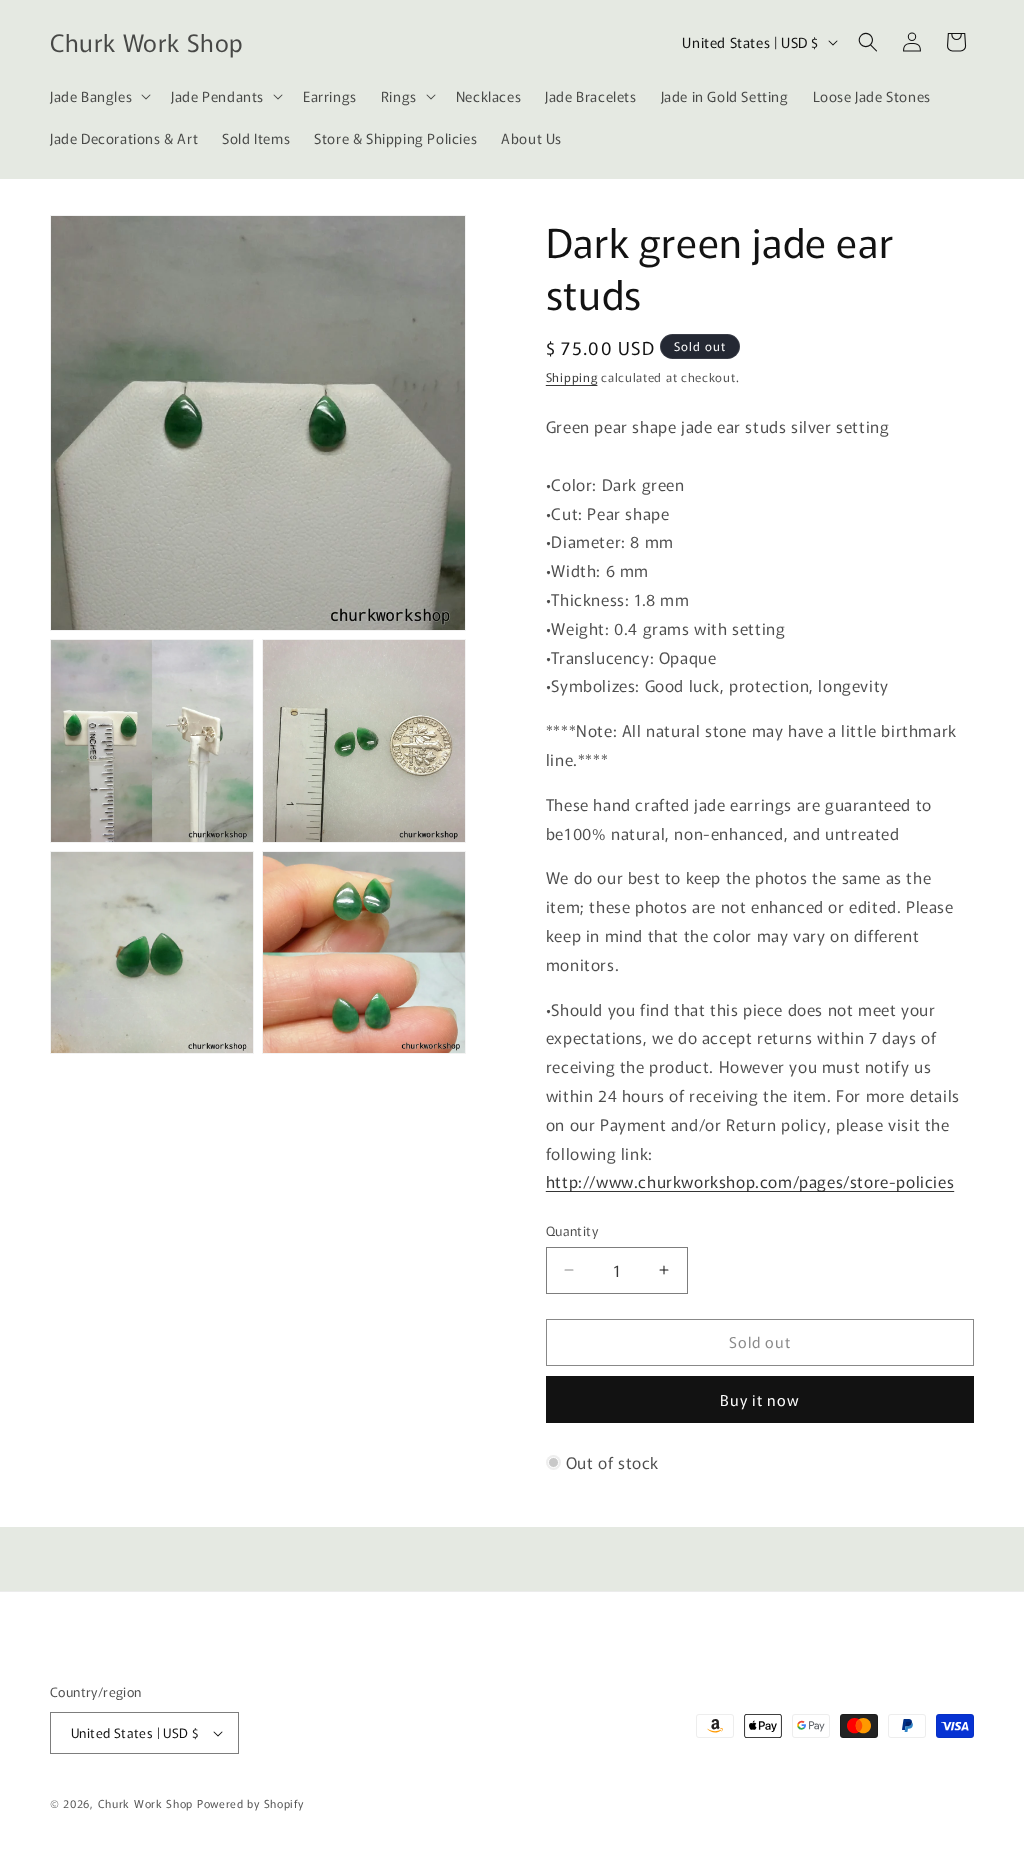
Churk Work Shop (146, 1803)
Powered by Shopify (250, 1803)
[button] (98, 96)
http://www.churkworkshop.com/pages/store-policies (750, 1181)
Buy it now (760, 1399)
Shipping (572, 376)
